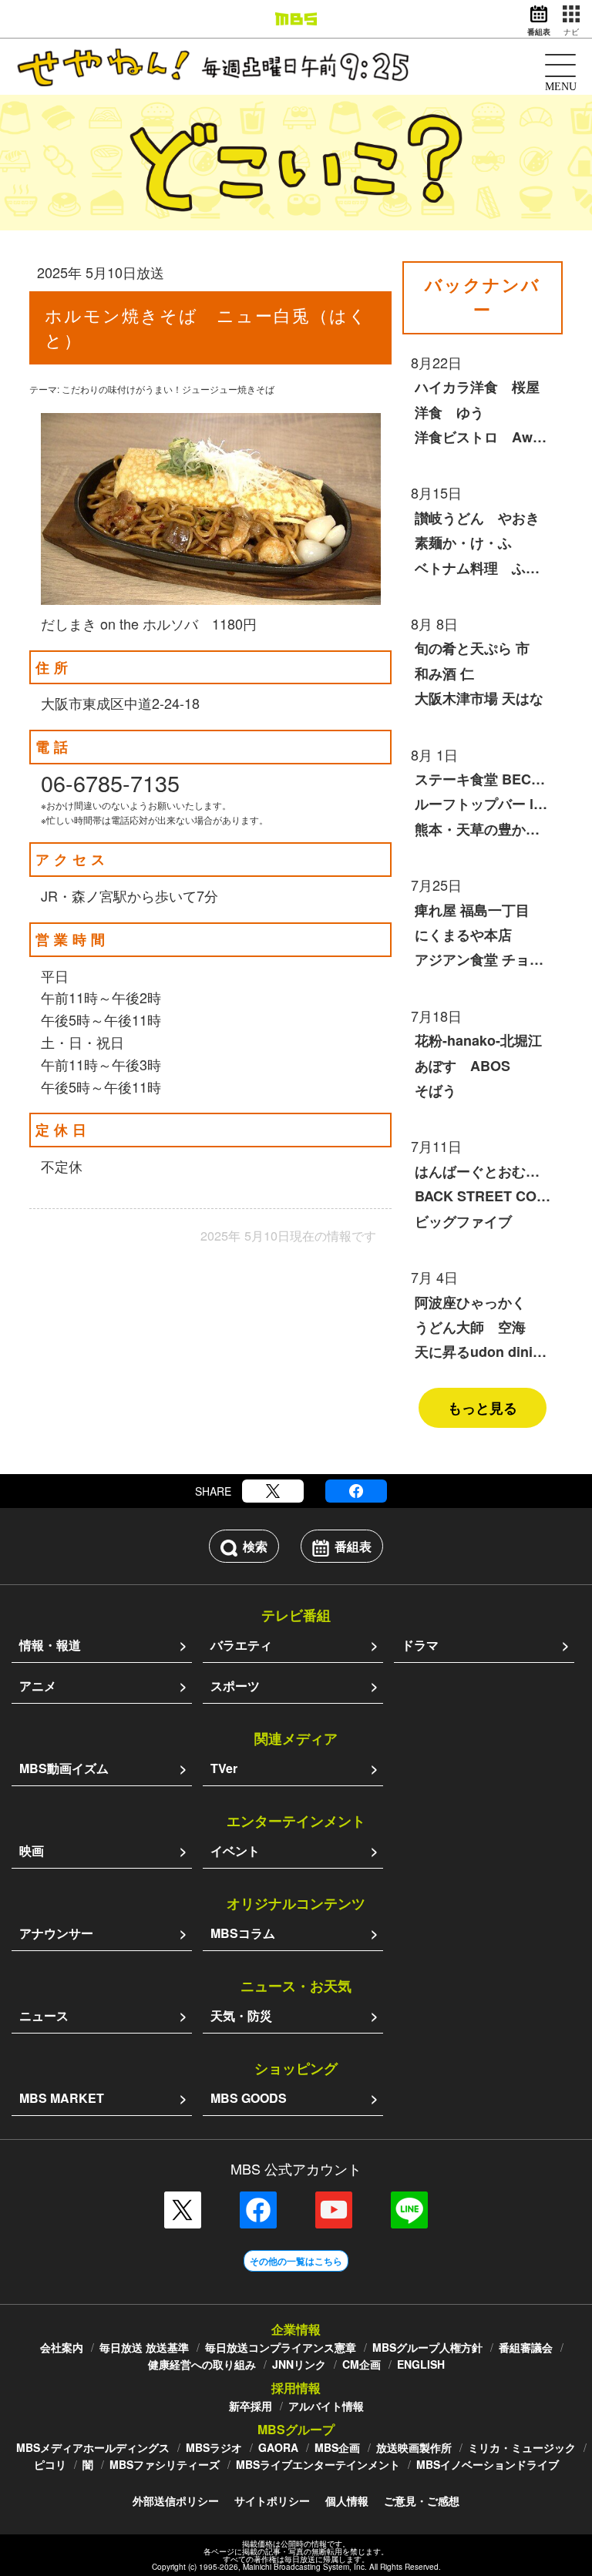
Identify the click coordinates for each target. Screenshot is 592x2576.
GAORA (278, 2447)
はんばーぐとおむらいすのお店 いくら (483, 1171)
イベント (235, 1851)
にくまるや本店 (463, 935)
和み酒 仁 (444, 673)
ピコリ (50, 2464)
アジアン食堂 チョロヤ (483, 959)
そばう (436, 1090)
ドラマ (420, 1645)
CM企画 (362, 2364)
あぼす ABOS (462, 1066)
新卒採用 (251, 2406)
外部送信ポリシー (176, 2500)
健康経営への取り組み (202, 2364)
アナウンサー (56, 1933)
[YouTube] (334, 2210)
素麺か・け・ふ (463, 542)
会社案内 (62, 2347)
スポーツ (235, 1686)
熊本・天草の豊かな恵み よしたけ (483, 829)
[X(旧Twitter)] (273, 1491)
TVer (224, 1768)
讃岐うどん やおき (477, 518)
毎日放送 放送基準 (144, 2347)
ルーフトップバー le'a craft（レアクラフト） (483, 804)
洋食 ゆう (449, 412)
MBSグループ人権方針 (427, 2347)
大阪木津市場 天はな (479, 698)
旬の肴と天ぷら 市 (472, 648)
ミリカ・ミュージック (522, 2447)
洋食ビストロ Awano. (483, 437)
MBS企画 (337, 2447)
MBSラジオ (214, 2447)
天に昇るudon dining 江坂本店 (483, 1352)
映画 (32, 1851)
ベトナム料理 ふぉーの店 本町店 (483, 568)
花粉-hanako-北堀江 (478, 1040)
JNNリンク (299, 2364)
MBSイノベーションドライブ (488, 2464)
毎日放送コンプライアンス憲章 (281, 2347)
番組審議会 (526, 2347)
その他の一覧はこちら (296, 2261)
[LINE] (409, 2210)
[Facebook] (356, 1491)
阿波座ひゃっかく (470, 1302)
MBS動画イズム (64, 1768)
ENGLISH (421, 2364)
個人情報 (347, 2500)
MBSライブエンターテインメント (318, 2464)
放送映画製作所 (414, 2447)
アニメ (38, 1686)
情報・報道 (50, 1645)
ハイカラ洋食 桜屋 (477, 387)
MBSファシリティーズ (165, 2464)
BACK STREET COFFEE (483, 1196)
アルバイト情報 (326, 2406)
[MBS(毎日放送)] (296, 19)
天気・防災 (241, 2015)
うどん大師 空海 (470, 1327)
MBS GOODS (249, 2098)
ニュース (44, 2015)
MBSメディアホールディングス (93, 2447)
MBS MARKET (62, 2098)
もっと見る (483, 1408)
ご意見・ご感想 (422, 2500)
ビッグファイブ (463, 1221)
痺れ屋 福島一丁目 (472, 910)
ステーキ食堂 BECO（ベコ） (483, 779)
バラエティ (241, 1645)
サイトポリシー (272, 2500)
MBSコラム (243, 1933)
